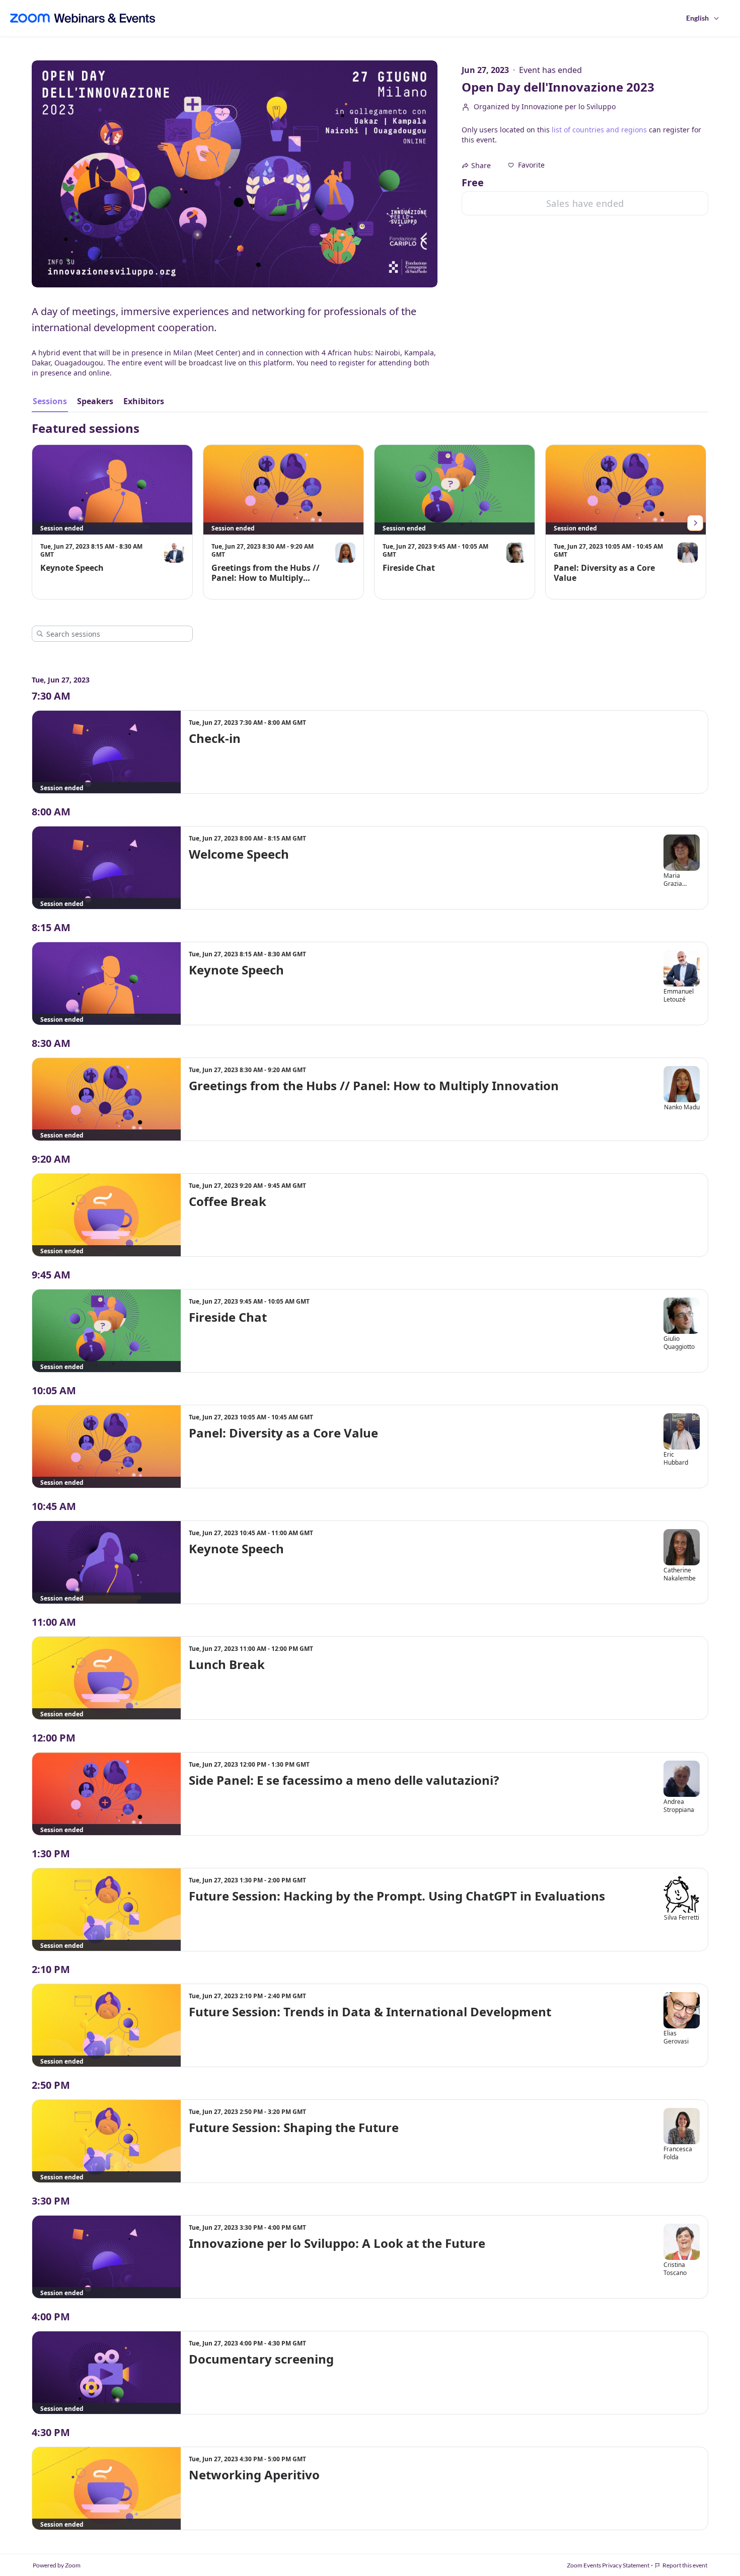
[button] (526, 165)
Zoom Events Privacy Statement (608, 2565)
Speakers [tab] (95, 401)
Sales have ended (585, 203)
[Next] (695, 523)
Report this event (685, 2565)
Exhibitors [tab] (144, 401)
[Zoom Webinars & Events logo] (83, 18)
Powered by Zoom (57, 2565)
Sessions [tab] (50, 401)
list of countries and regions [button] (599, 130)
